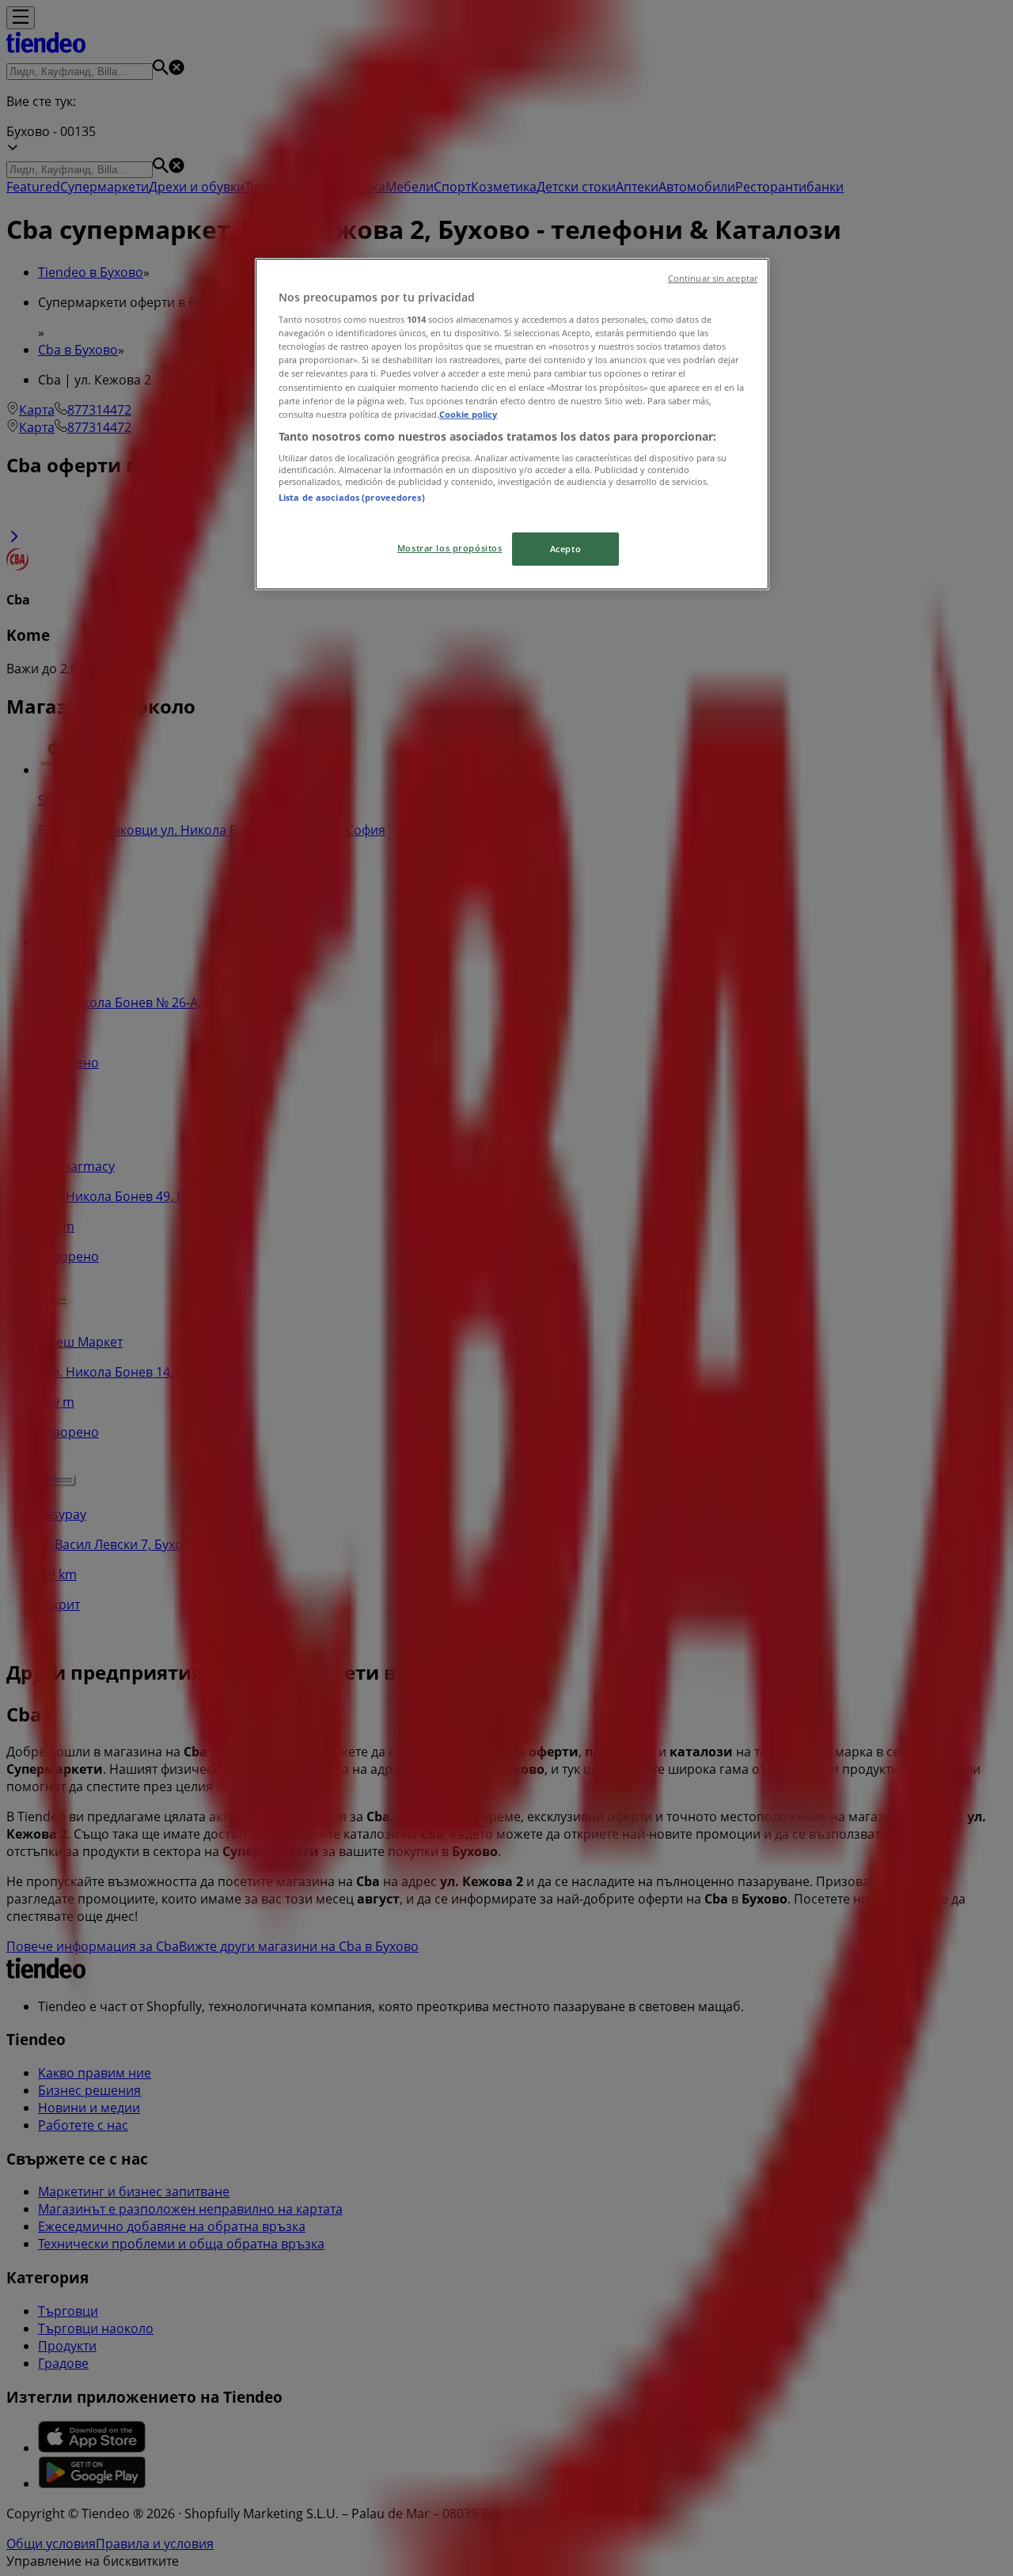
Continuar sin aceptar (713, 278)
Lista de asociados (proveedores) (352, 497)
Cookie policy (468, 414)
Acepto (565, 549)
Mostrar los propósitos (450, 548)
